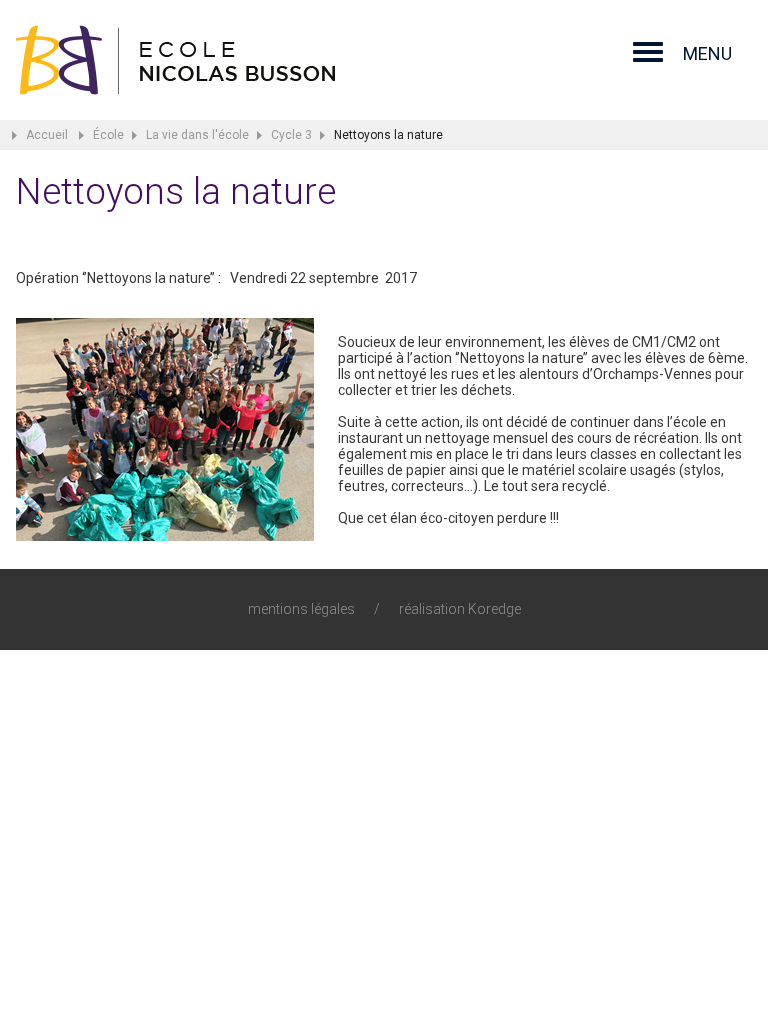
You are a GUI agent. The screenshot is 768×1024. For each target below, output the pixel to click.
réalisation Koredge (460, 609)
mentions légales (301, 609)
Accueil (47, 135)
